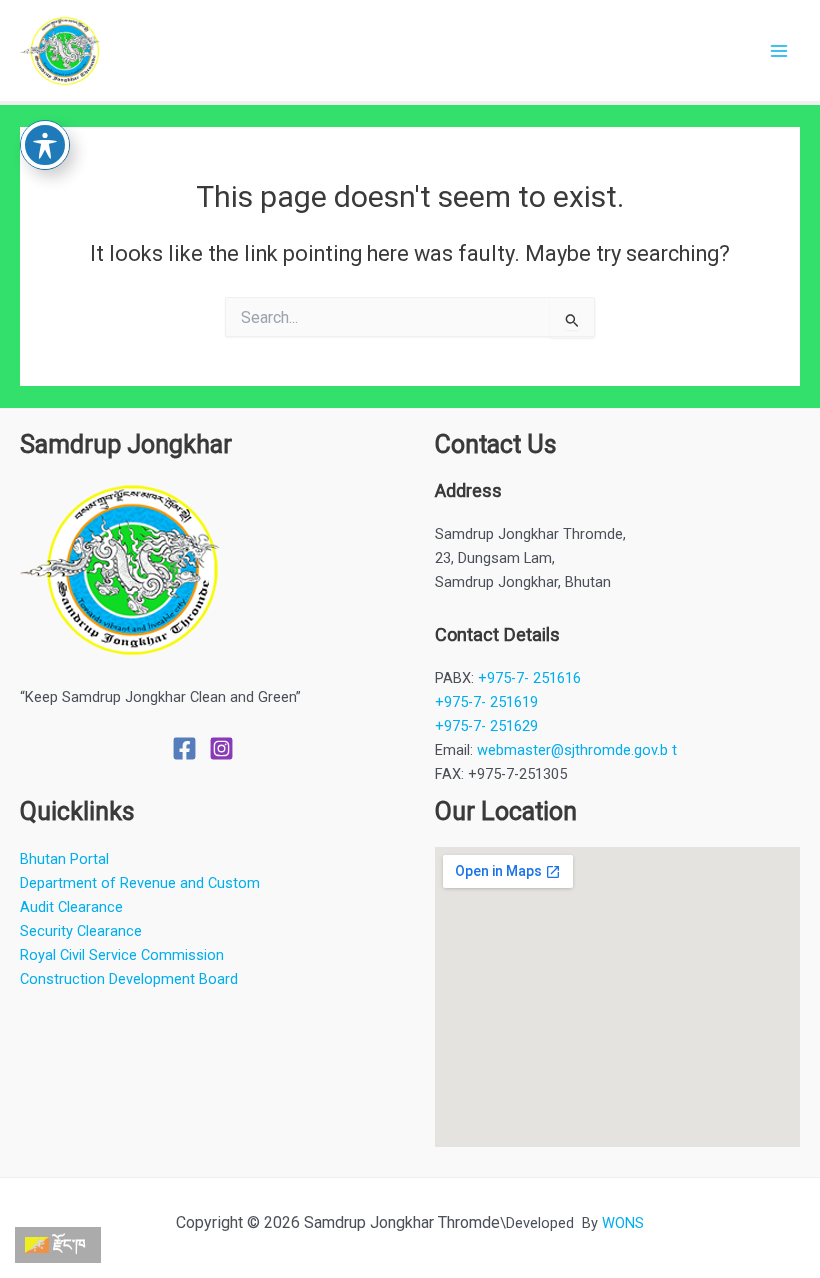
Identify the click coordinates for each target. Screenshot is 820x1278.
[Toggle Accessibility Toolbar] (45, 145)
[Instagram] (221, 748)
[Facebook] (184, 748)
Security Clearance (81, 931)
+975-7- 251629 (486, 726)
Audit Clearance (71, 907)
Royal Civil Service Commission (122, 955)
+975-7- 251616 (529, 678)
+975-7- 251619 (486, 702)
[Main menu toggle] (779, 51)
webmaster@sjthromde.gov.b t (577, 750)
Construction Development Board (129, 979)
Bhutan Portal (64, 859)
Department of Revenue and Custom (140, 883)
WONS (623, 1223)
